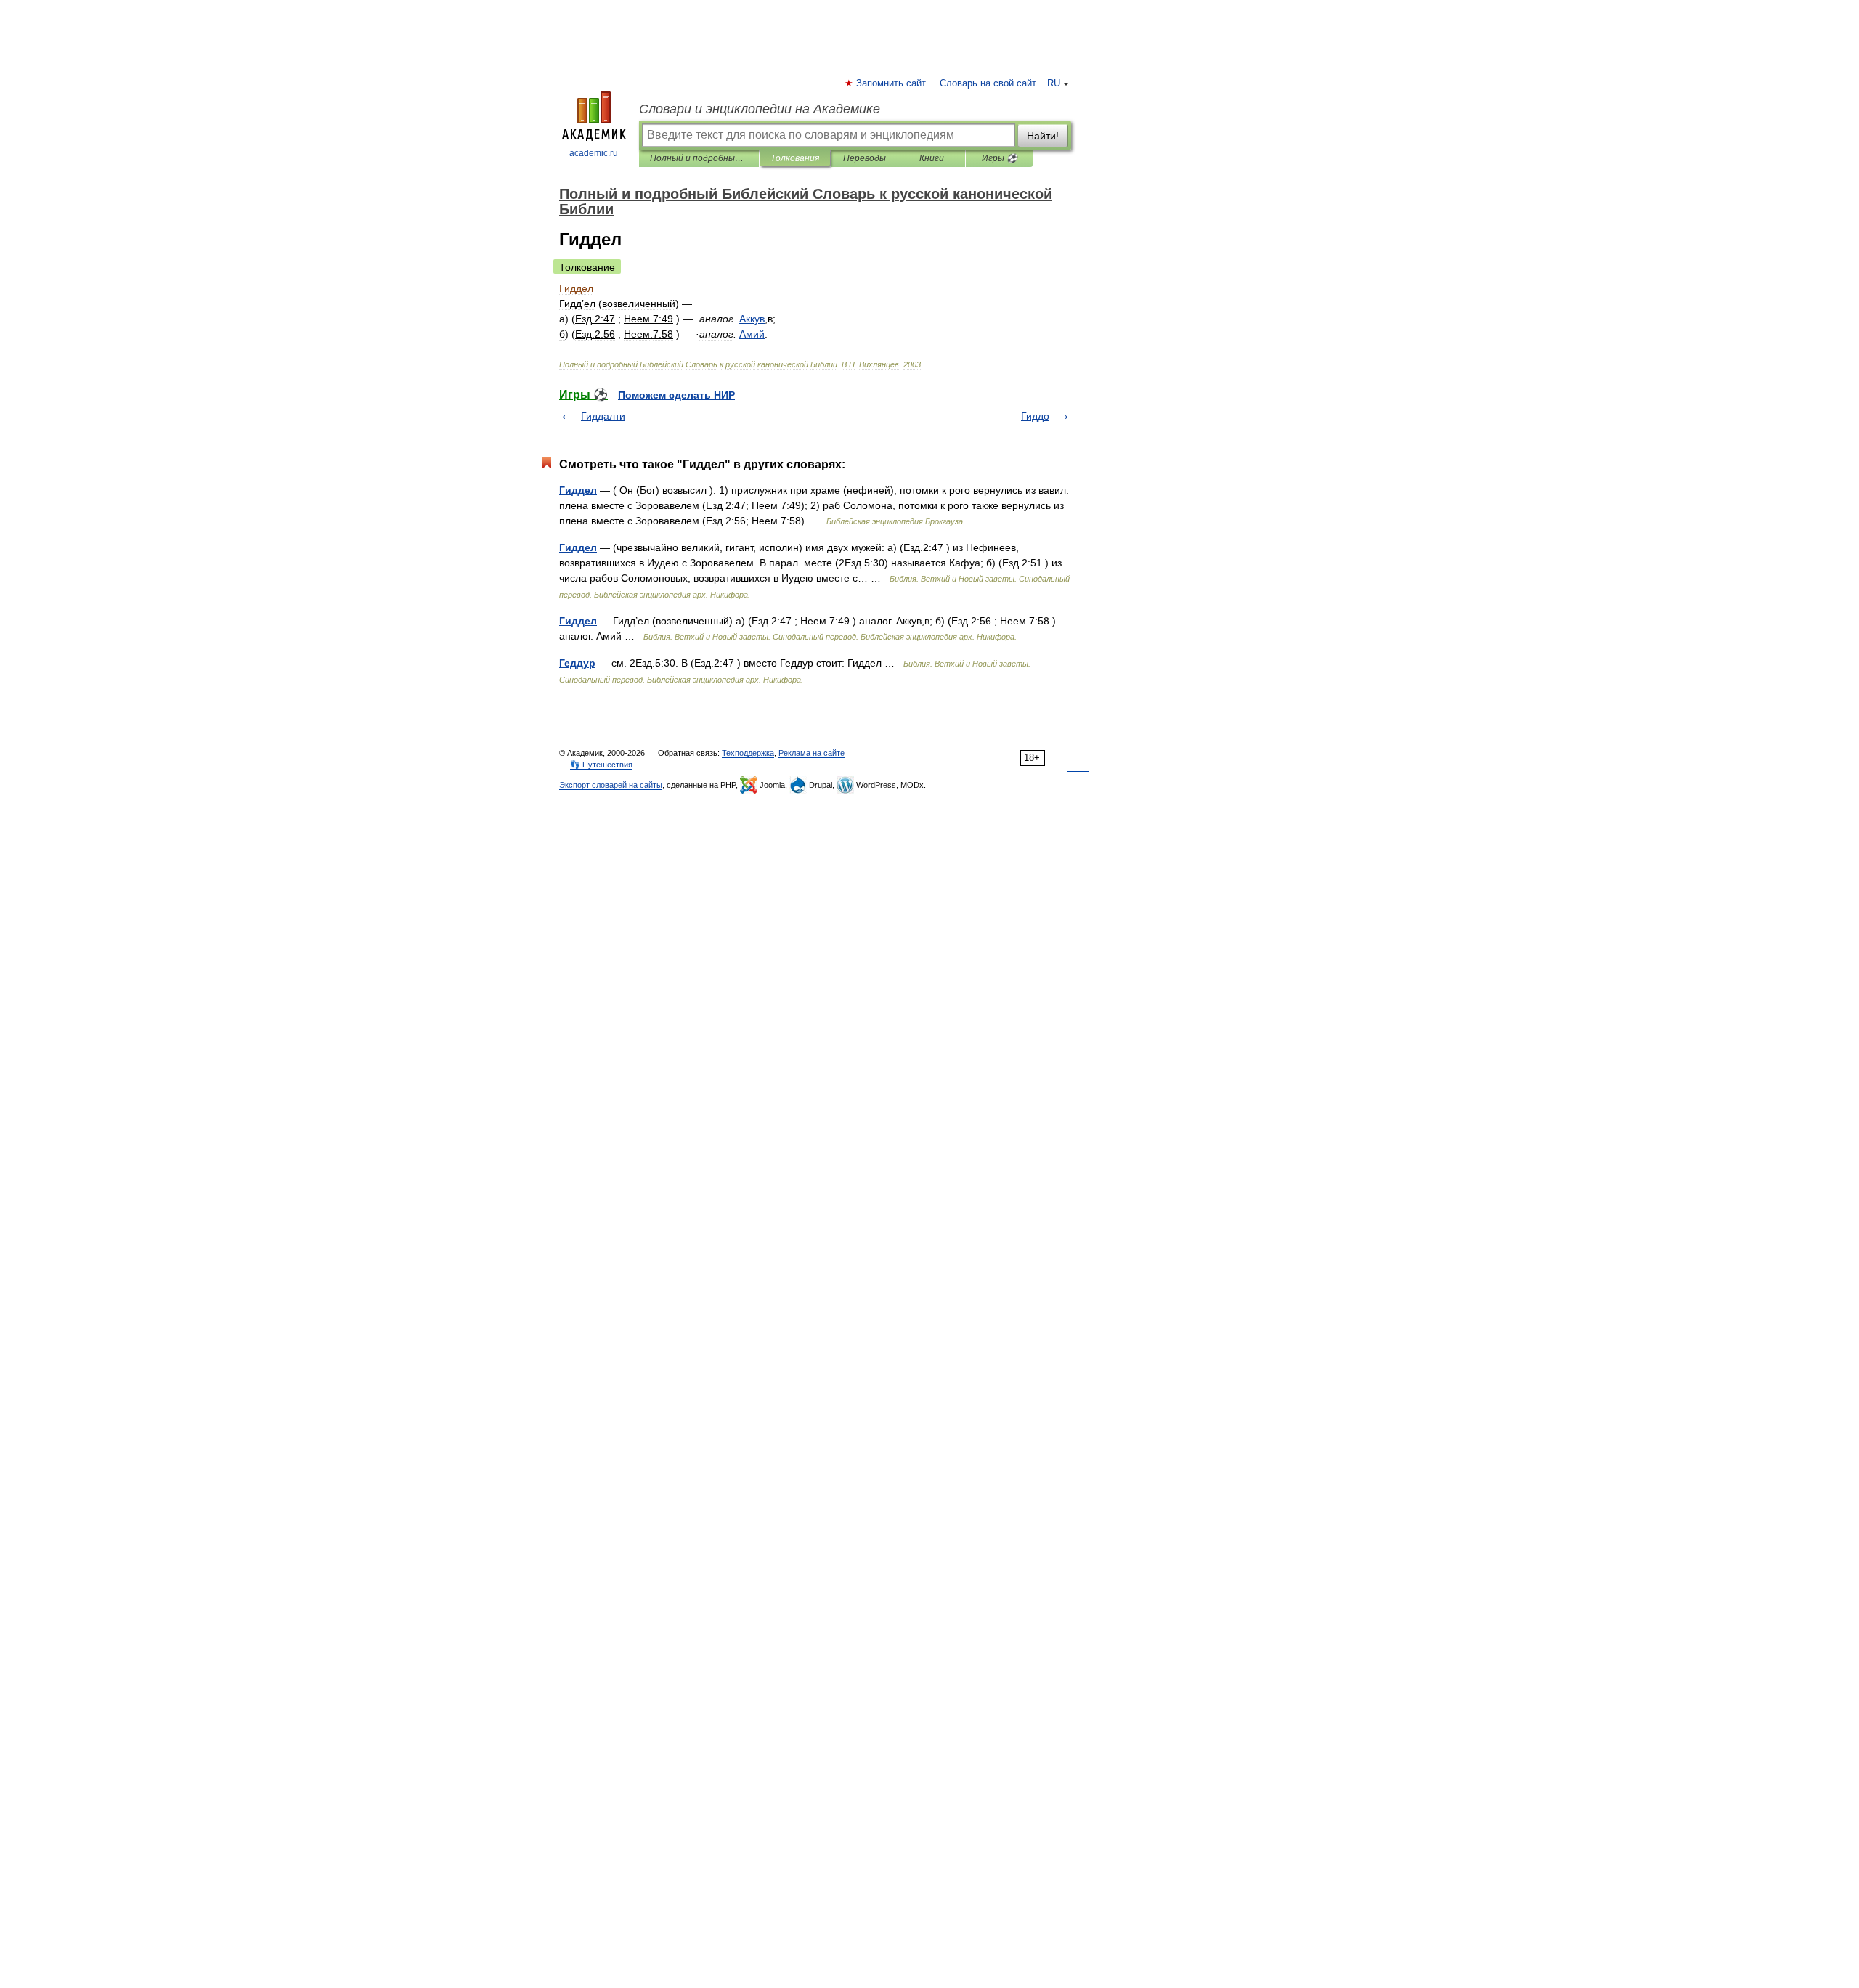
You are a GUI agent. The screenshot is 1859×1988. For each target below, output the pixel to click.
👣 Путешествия (601, 765)
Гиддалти (603, 416)
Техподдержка (748, 753)
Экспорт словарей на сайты (611, 785)
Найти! (1043, 136)
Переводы (865, 158)
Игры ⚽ (1000, 158)
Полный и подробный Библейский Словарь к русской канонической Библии (699, 158)
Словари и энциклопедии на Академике (760, 109)
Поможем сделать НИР (676, 395)
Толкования (795, 158)
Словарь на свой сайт (988, 83)
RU (1054, 83)
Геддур (577, 663)
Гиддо (1035, 416)
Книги (932, 158)
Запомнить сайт (892, 83)
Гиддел (578, 490)
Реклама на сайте (811, 753)
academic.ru (594, 153)
